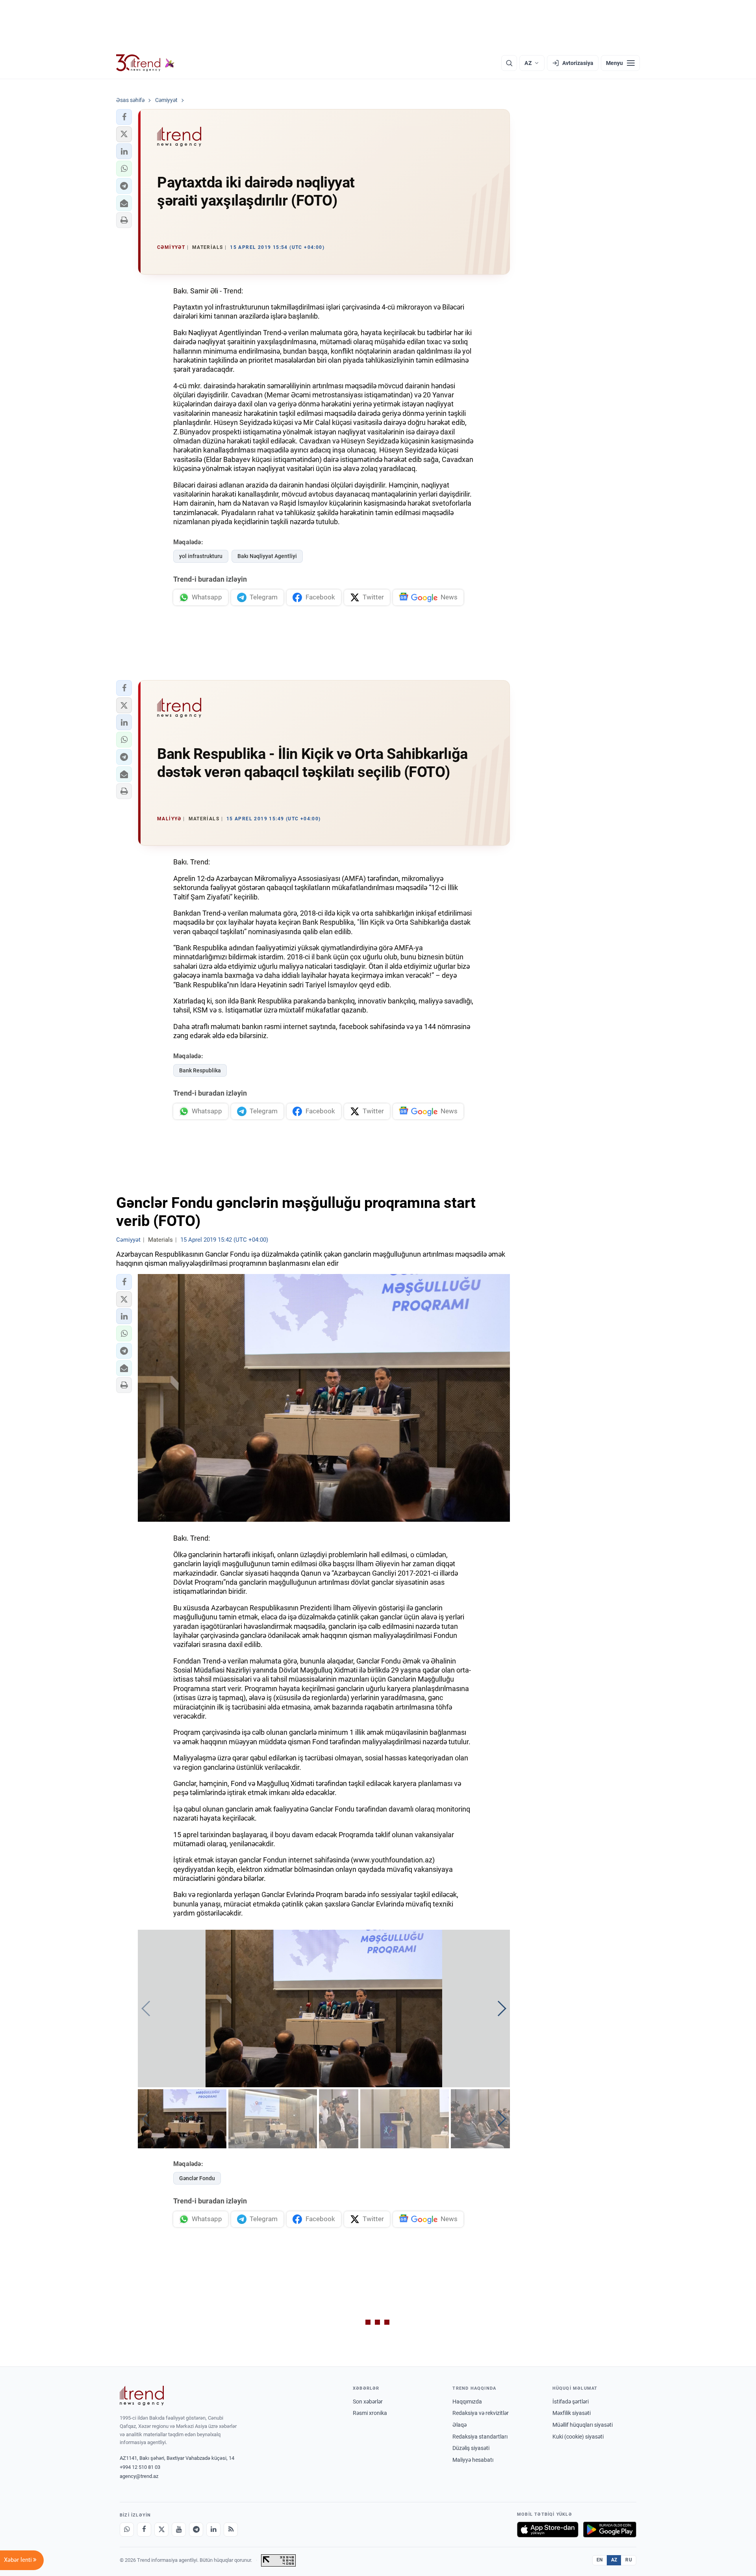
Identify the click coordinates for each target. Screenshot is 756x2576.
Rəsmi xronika (370, 2413)
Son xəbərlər (368, 2402)
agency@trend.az (139, 2476)
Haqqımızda (467, 2402)
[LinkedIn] (213, 2530)
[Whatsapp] (127, 2530)
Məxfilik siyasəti (572, 2413)
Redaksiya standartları (480, 2437)
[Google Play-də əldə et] (610, 2530)
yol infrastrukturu (201, 556)
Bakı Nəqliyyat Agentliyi (267, 556)
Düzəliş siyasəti (471, 2448)
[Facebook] (144, 2530)
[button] (124, 117)
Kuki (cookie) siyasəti (578, 2437)
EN (600, 2560)
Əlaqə (460, 2425)
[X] (161, 2530)
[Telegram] (196, 2530)
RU (629, 2560)
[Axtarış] (509, 63)
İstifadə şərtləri (571, 2402)
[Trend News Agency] (142, 2396)
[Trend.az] (145, 63)
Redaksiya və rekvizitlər (481, 2413)
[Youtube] (179, 2530)
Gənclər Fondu (197, 2178)
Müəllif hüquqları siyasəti (583, 2425)
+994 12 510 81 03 (140, 2467)
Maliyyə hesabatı (473, 2460)
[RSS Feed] (231, 2530)
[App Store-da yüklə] (548, 2530)
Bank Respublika (200, 1070)
